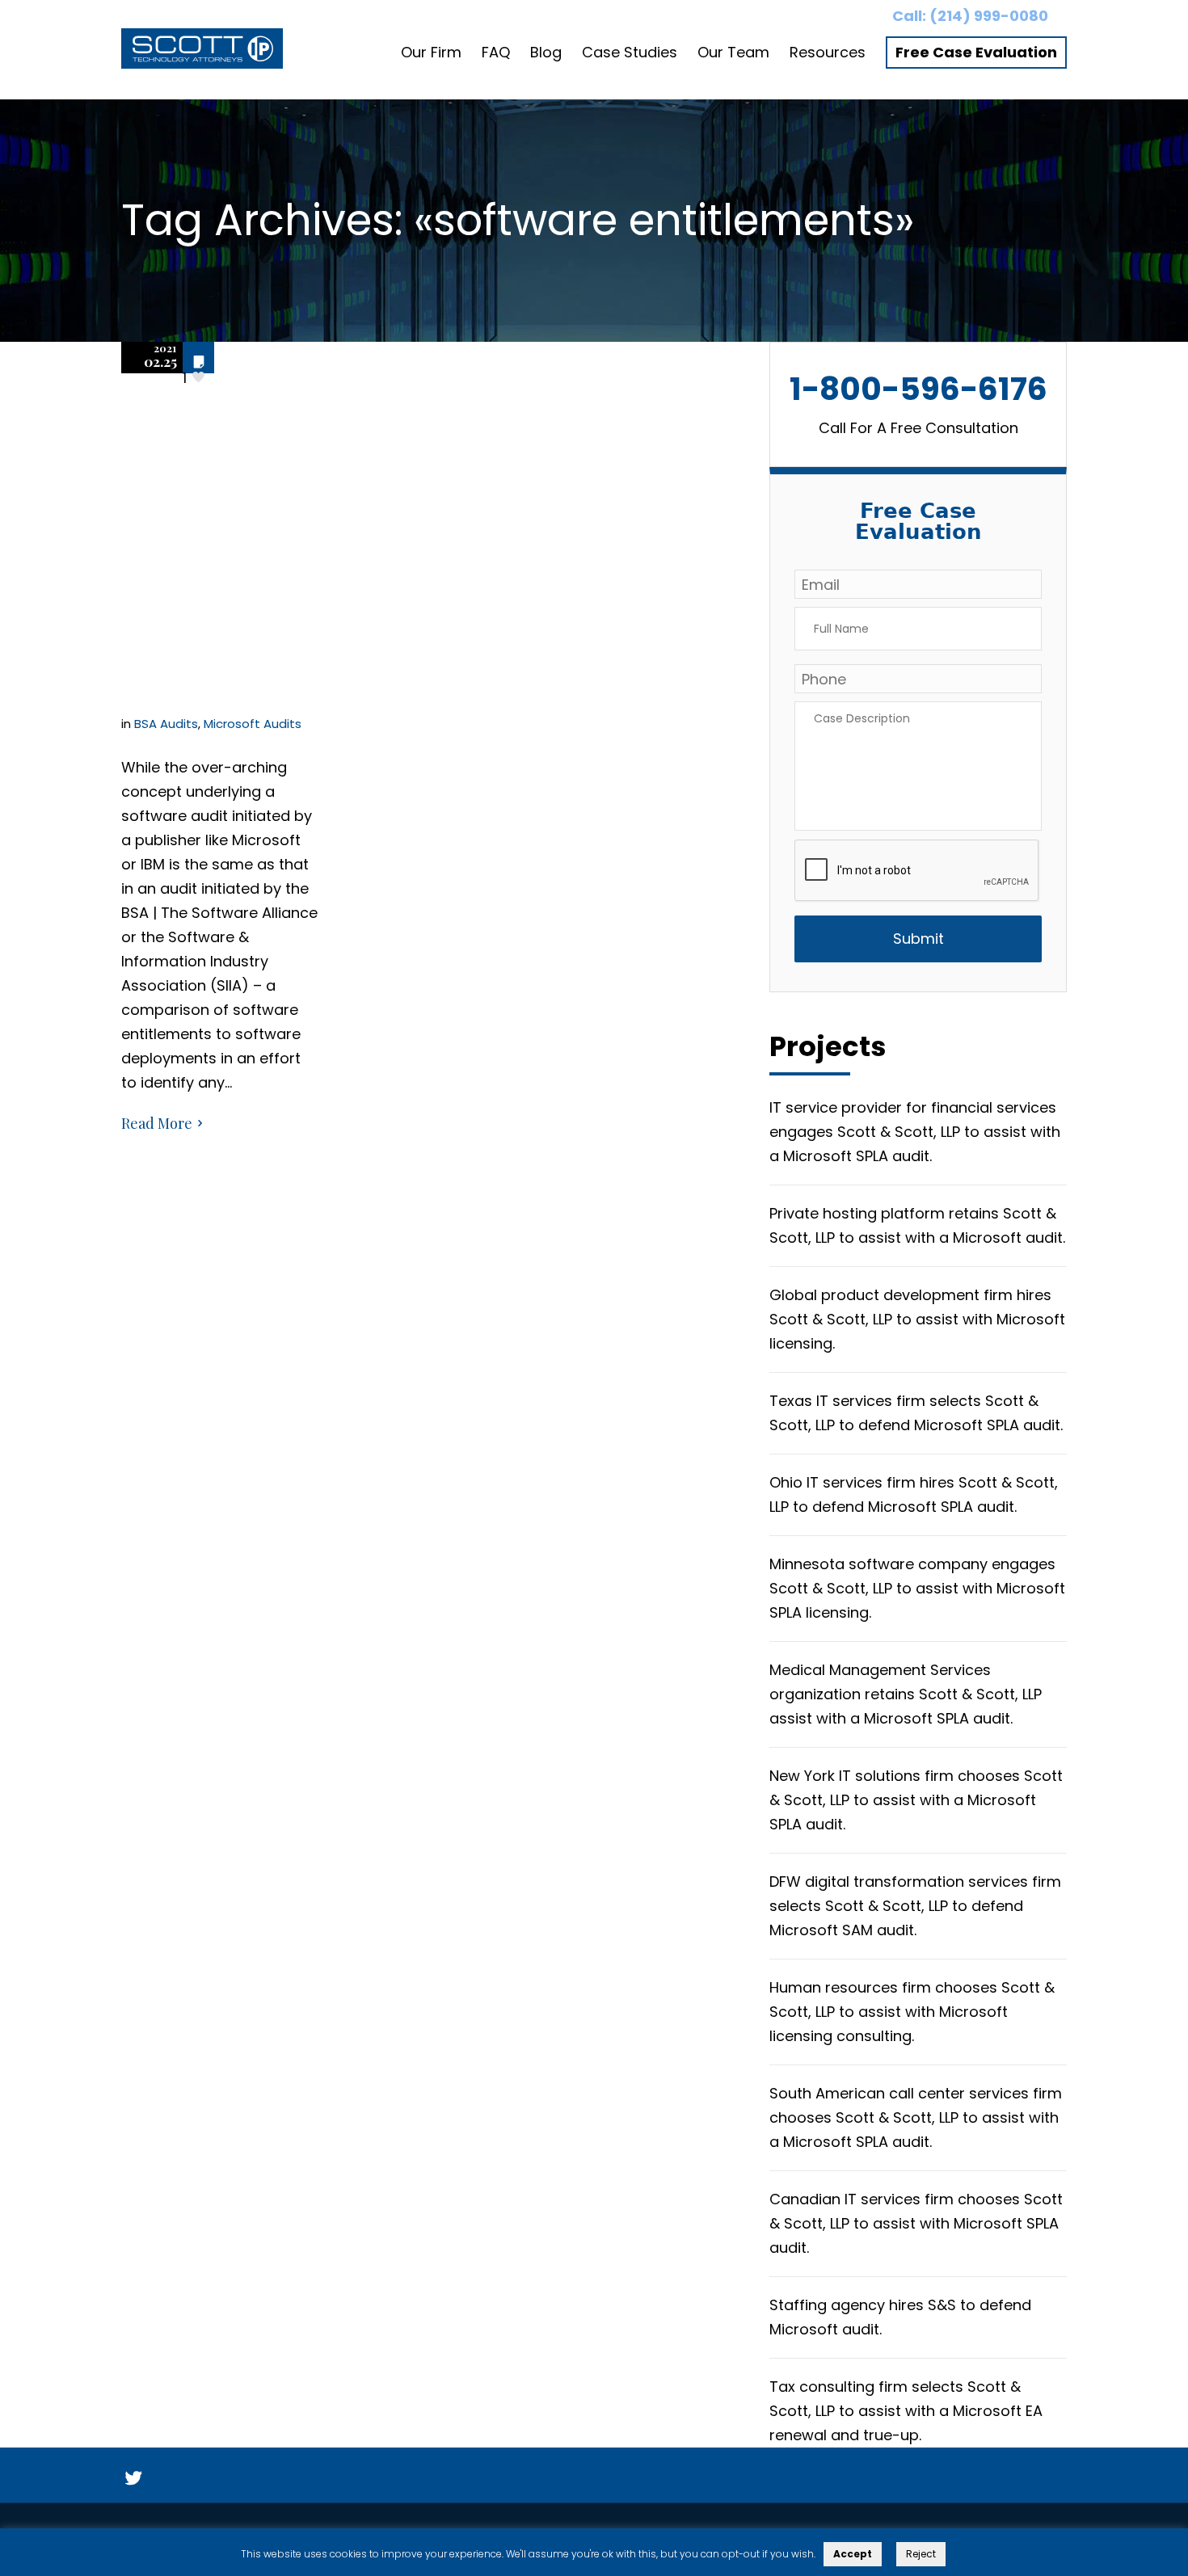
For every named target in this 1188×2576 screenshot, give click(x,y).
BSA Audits (166, 724)
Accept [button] (853, 2554)
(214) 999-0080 (989, 16)
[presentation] (917, 871)
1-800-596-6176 (918, 389)
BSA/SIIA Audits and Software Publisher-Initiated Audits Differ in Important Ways (218, 543)
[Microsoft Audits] (202, 53)
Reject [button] (921, 2554)
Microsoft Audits (253, 724)
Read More (157, 1123)
